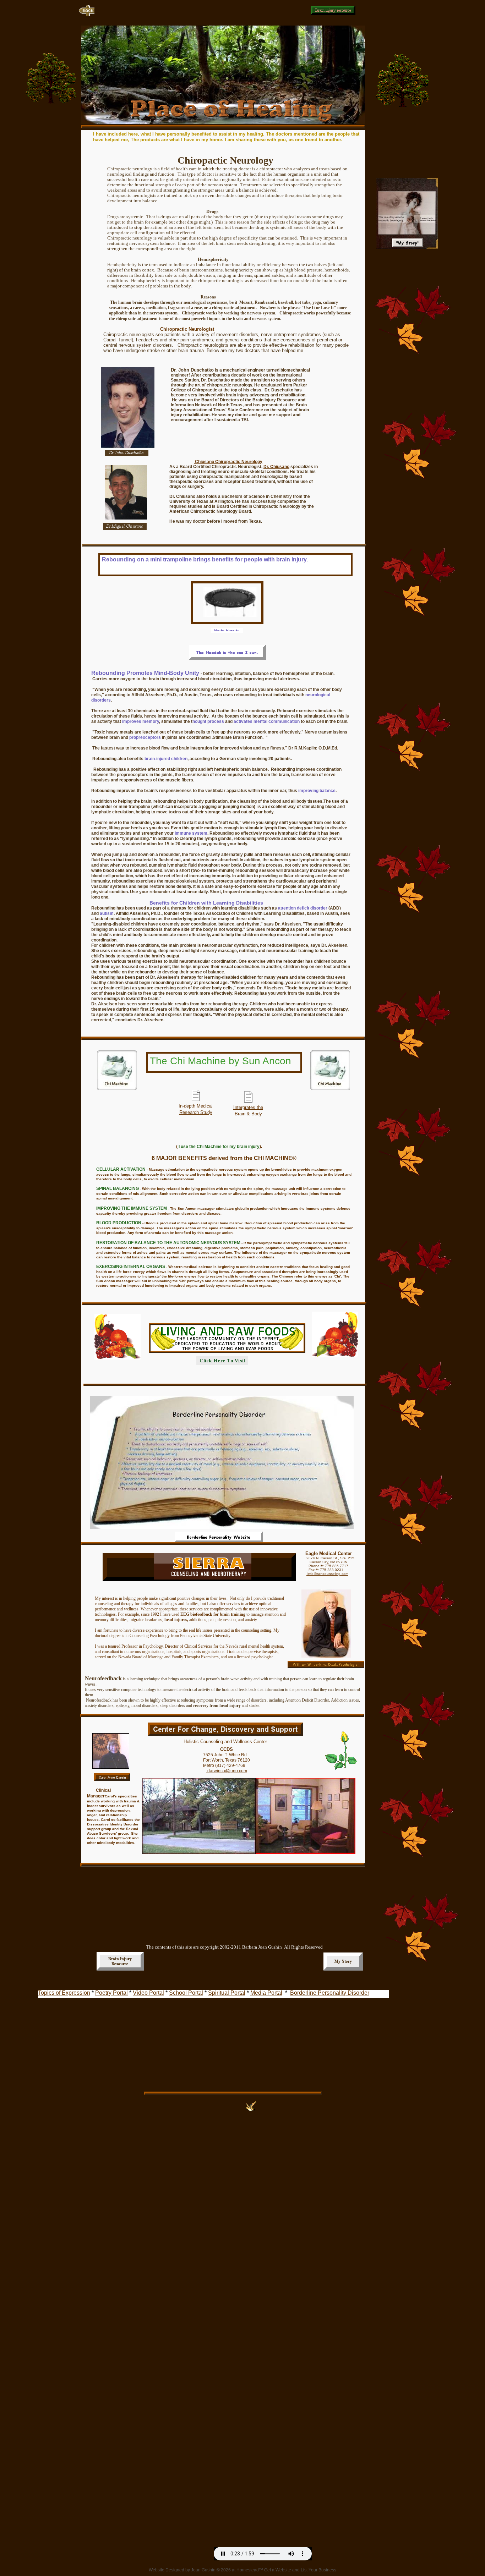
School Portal (186, 1993)
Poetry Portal (111, 1993)
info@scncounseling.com (327, 1574)
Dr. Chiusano (276, 467)
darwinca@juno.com (227, 1771)
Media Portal (266, 1993)
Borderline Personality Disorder (330, 1993)
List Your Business (318, 2570)
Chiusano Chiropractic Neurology (228, 462)
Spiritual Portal (227, 1993)
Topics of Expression (64, 1993)
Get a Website (278, 2570)
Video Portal (148, 1993)
